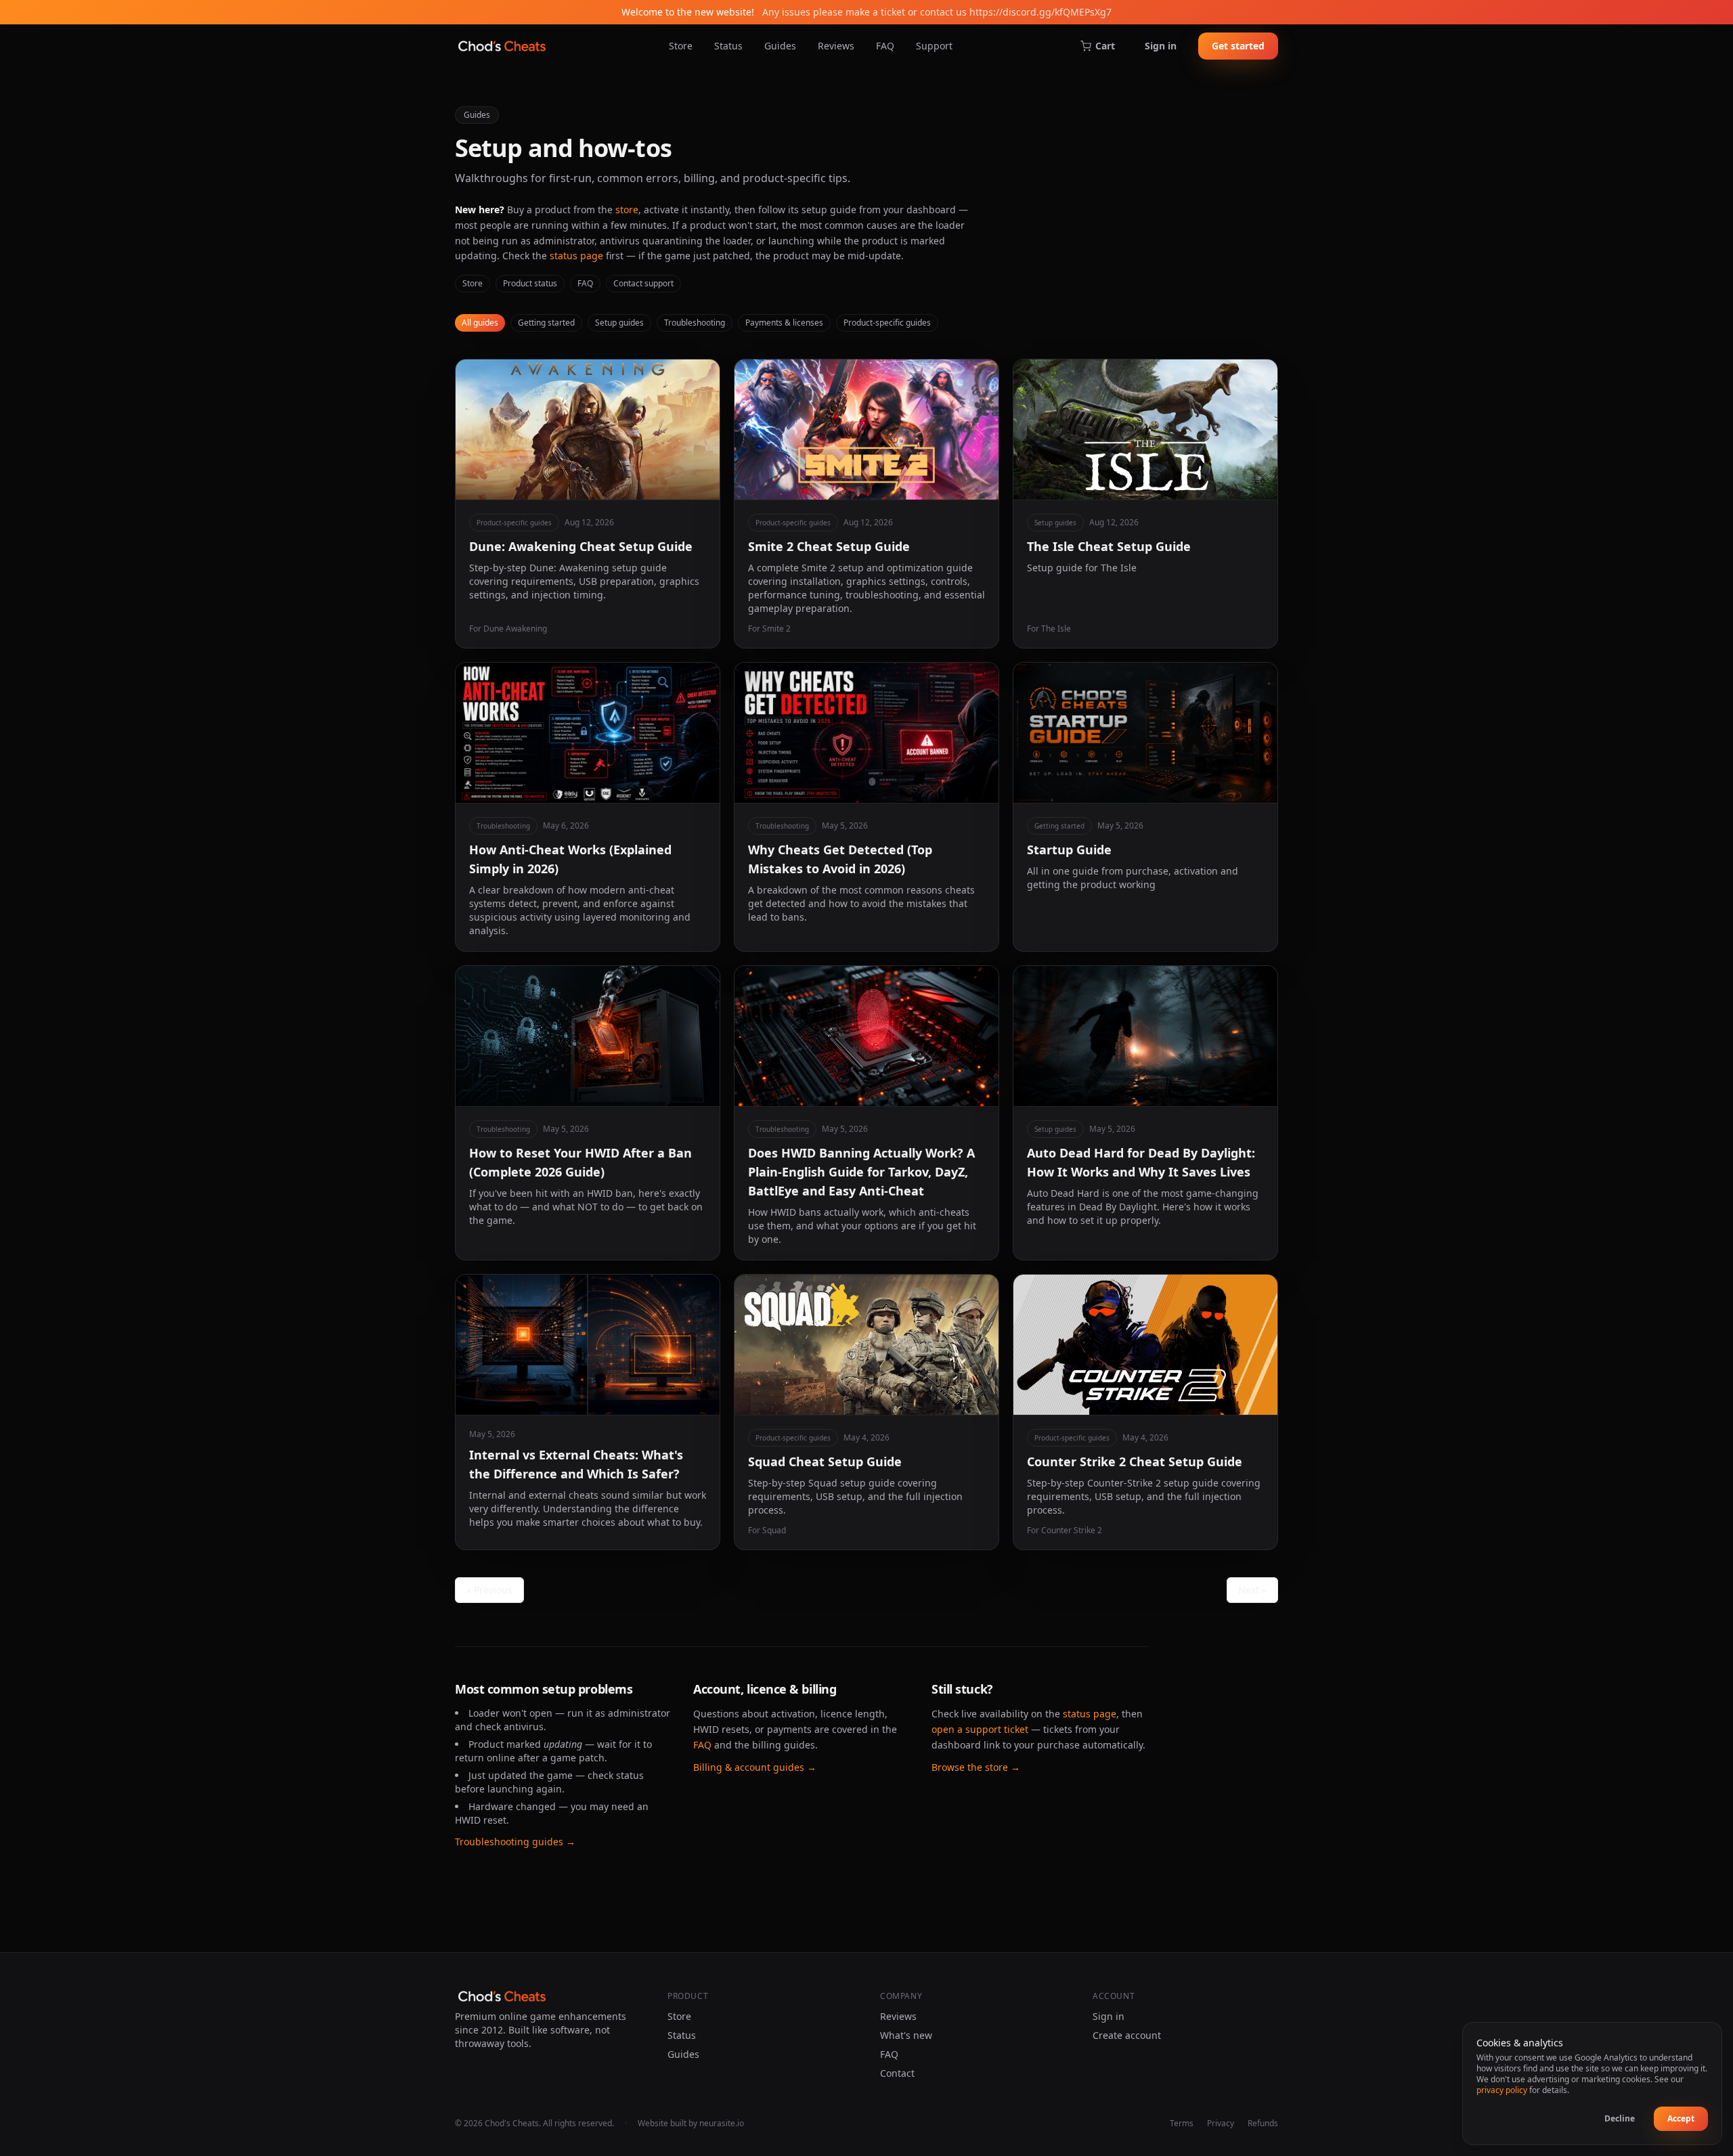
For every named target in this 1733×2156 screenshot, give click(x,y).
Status (728, 46)
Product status (530, 283)
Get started (1238, 46)
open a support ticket (980, 1729)
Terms (1182, 2124)
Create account (1127, 2035)
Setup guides (619, 323)
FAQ (885, 46)
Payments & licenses (784, 323)
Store (681, 46)
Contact (897, 2073)
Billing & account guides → (755, 1767)
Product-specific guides (887, 323)
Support (934, 46)
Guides (780, 46)
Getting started (546, 323)
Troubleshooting (695, 323)
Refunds (1263, 2124)
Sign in (1161, 46)
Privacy (1221, 2124)
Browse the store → (976, 1767)
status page (576, 256)
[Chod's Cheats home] (502, 46)
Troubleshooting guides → (515, 1842)
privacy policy (1502, 2090)
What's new (906, 2035)
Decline (1620, 2118)
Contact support (643, 283)
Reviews (836, 46)
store (627, 210)
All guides (480, 323)
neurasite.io (722, 2123)
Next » (1252, 1590)
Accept (1681, 2118)
